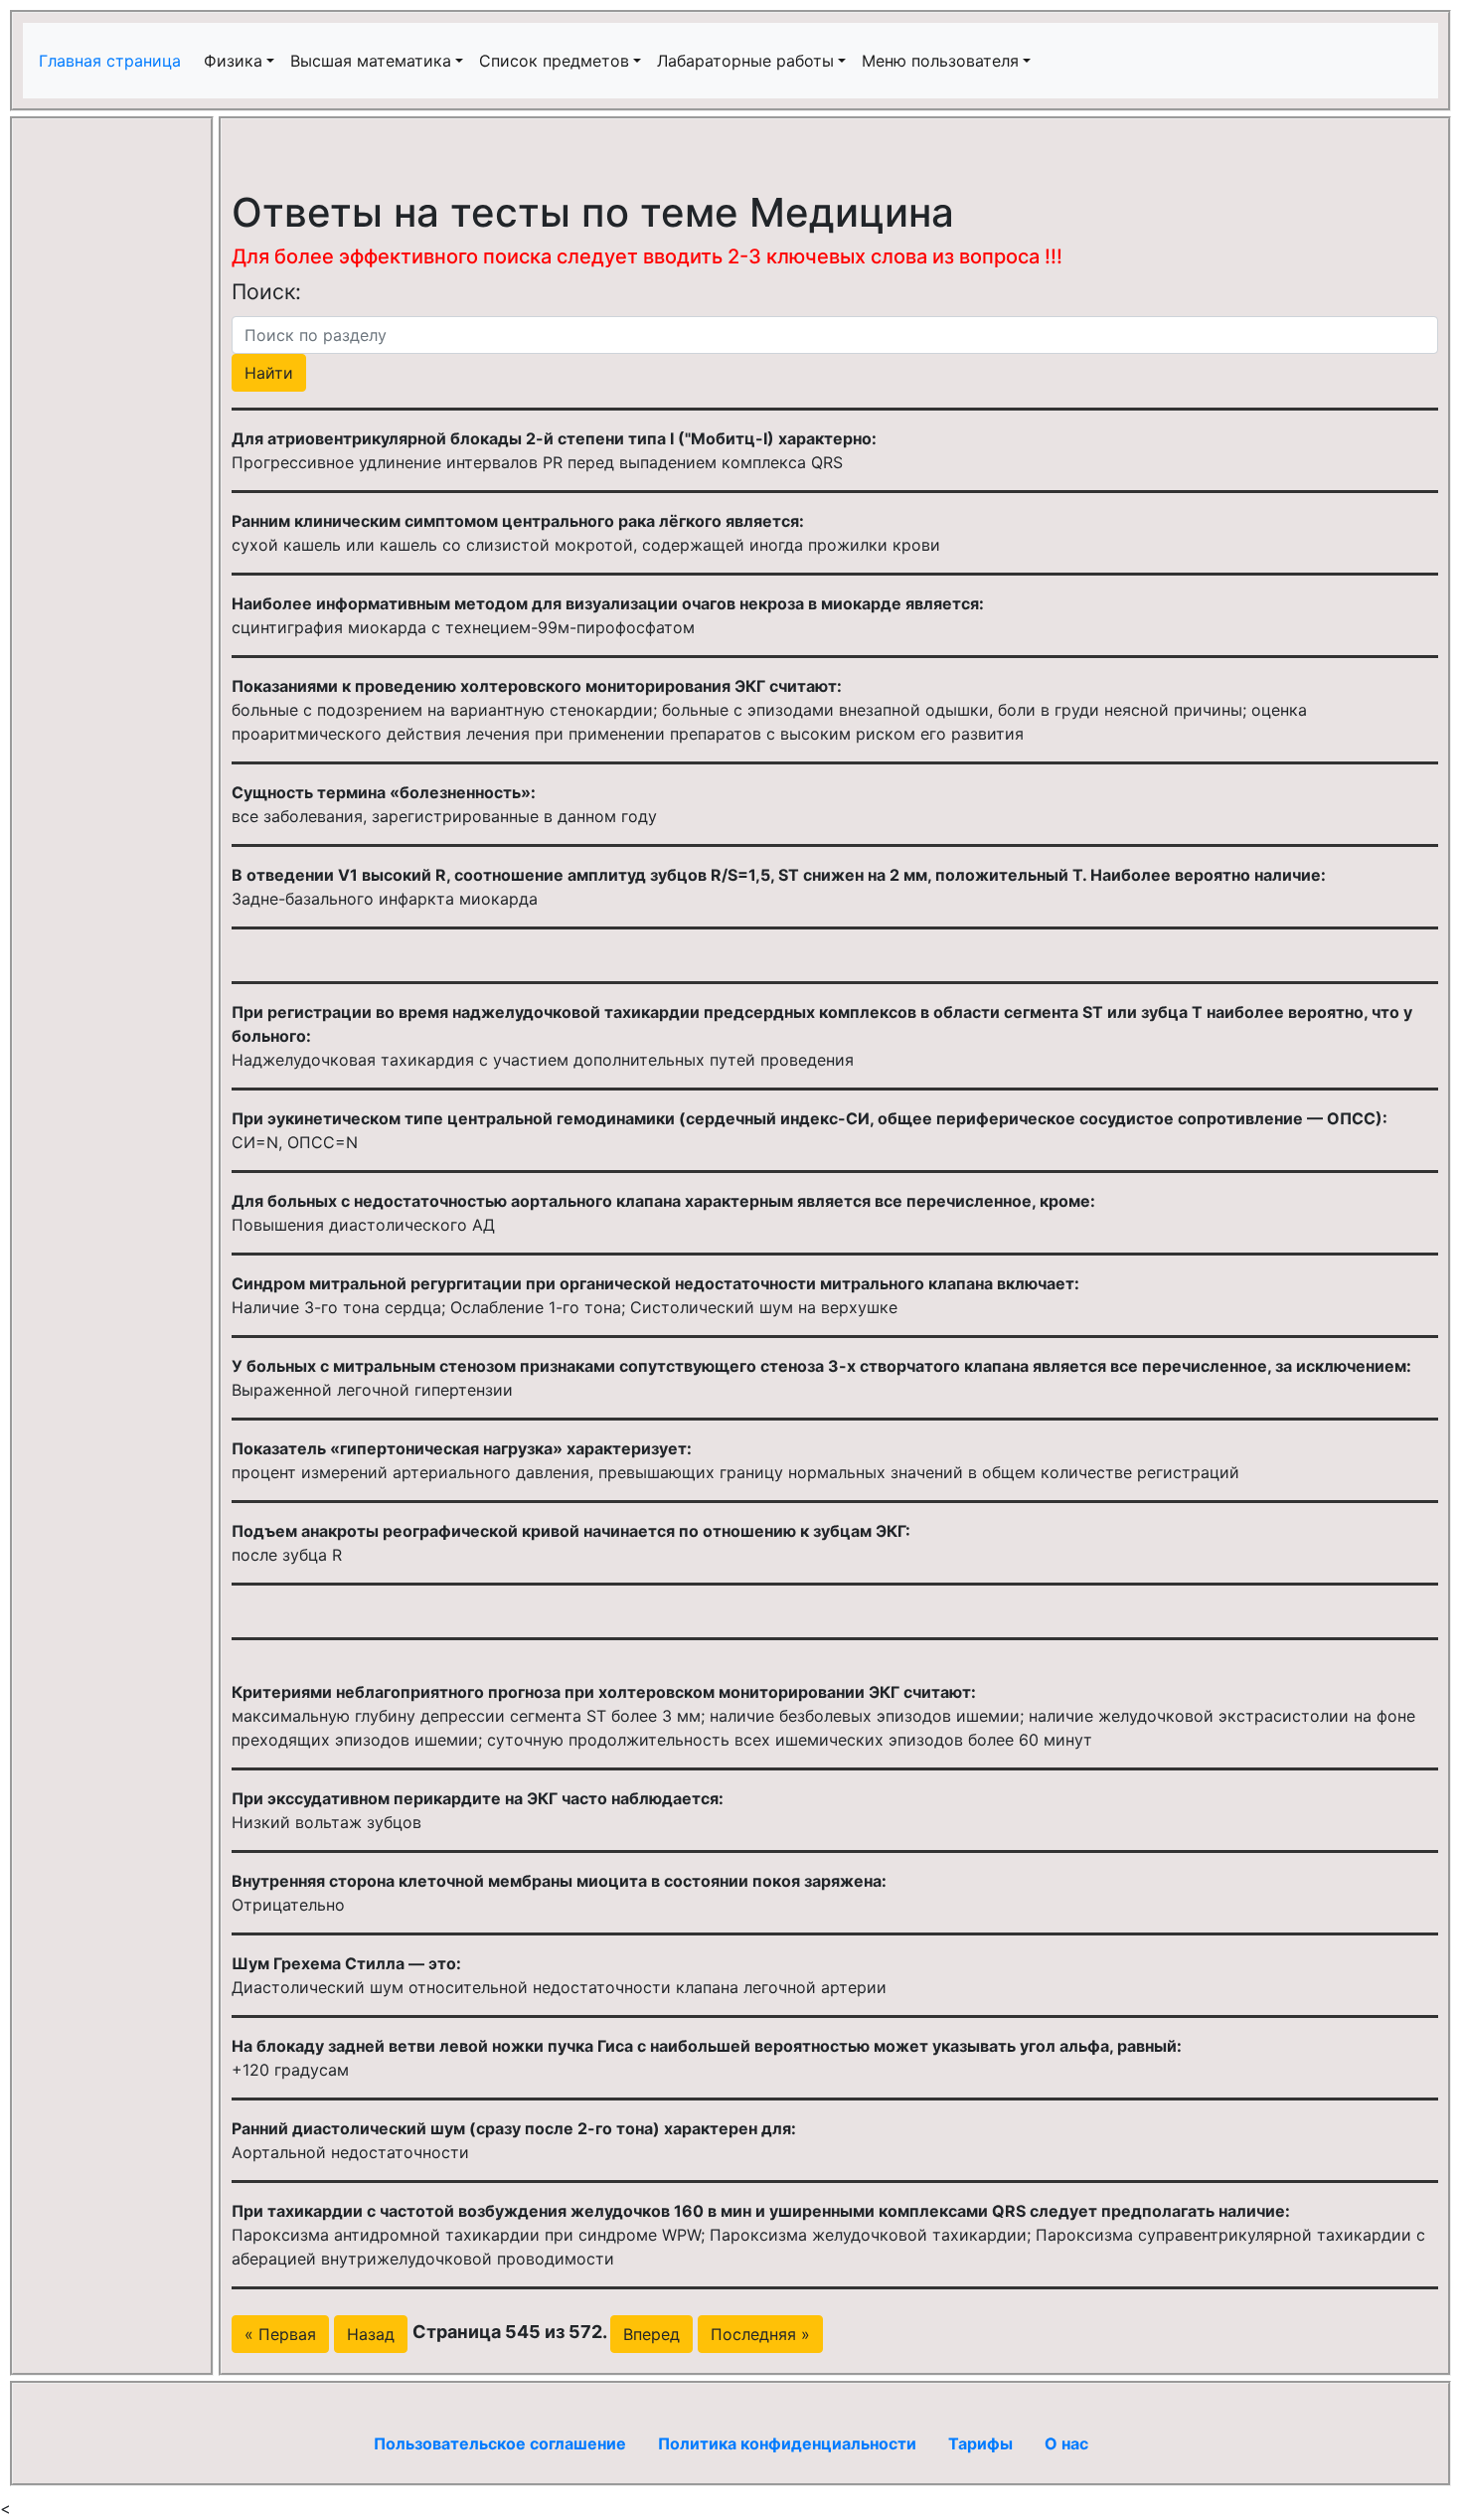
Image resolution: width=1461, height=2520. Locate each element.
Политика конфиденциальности (787, 2443)
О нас (1066, 2443)
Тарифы (980, 2443)
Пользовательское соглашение (500, 2443)
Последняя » (760, 2334)
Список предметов (554, 61)
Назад (371, 2334)
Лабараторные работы (745, 61)
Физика (233, 61)
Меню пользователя (940, 61)
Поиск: (266, 291)
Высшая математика (371, 61)
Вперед (651, 2334)
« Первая (280, 2334)
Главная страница (112, 61)
